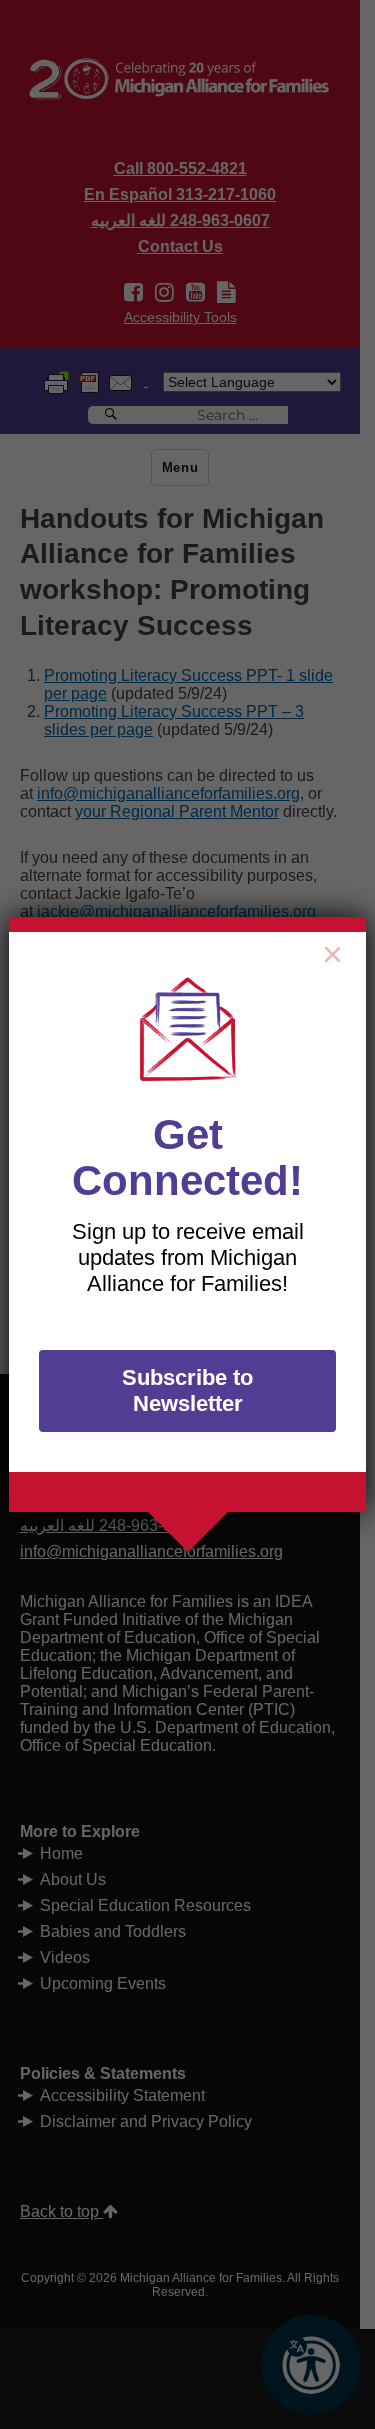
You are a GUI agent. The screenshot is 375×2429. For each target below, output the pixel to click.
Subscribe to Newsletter (187, 1390)
